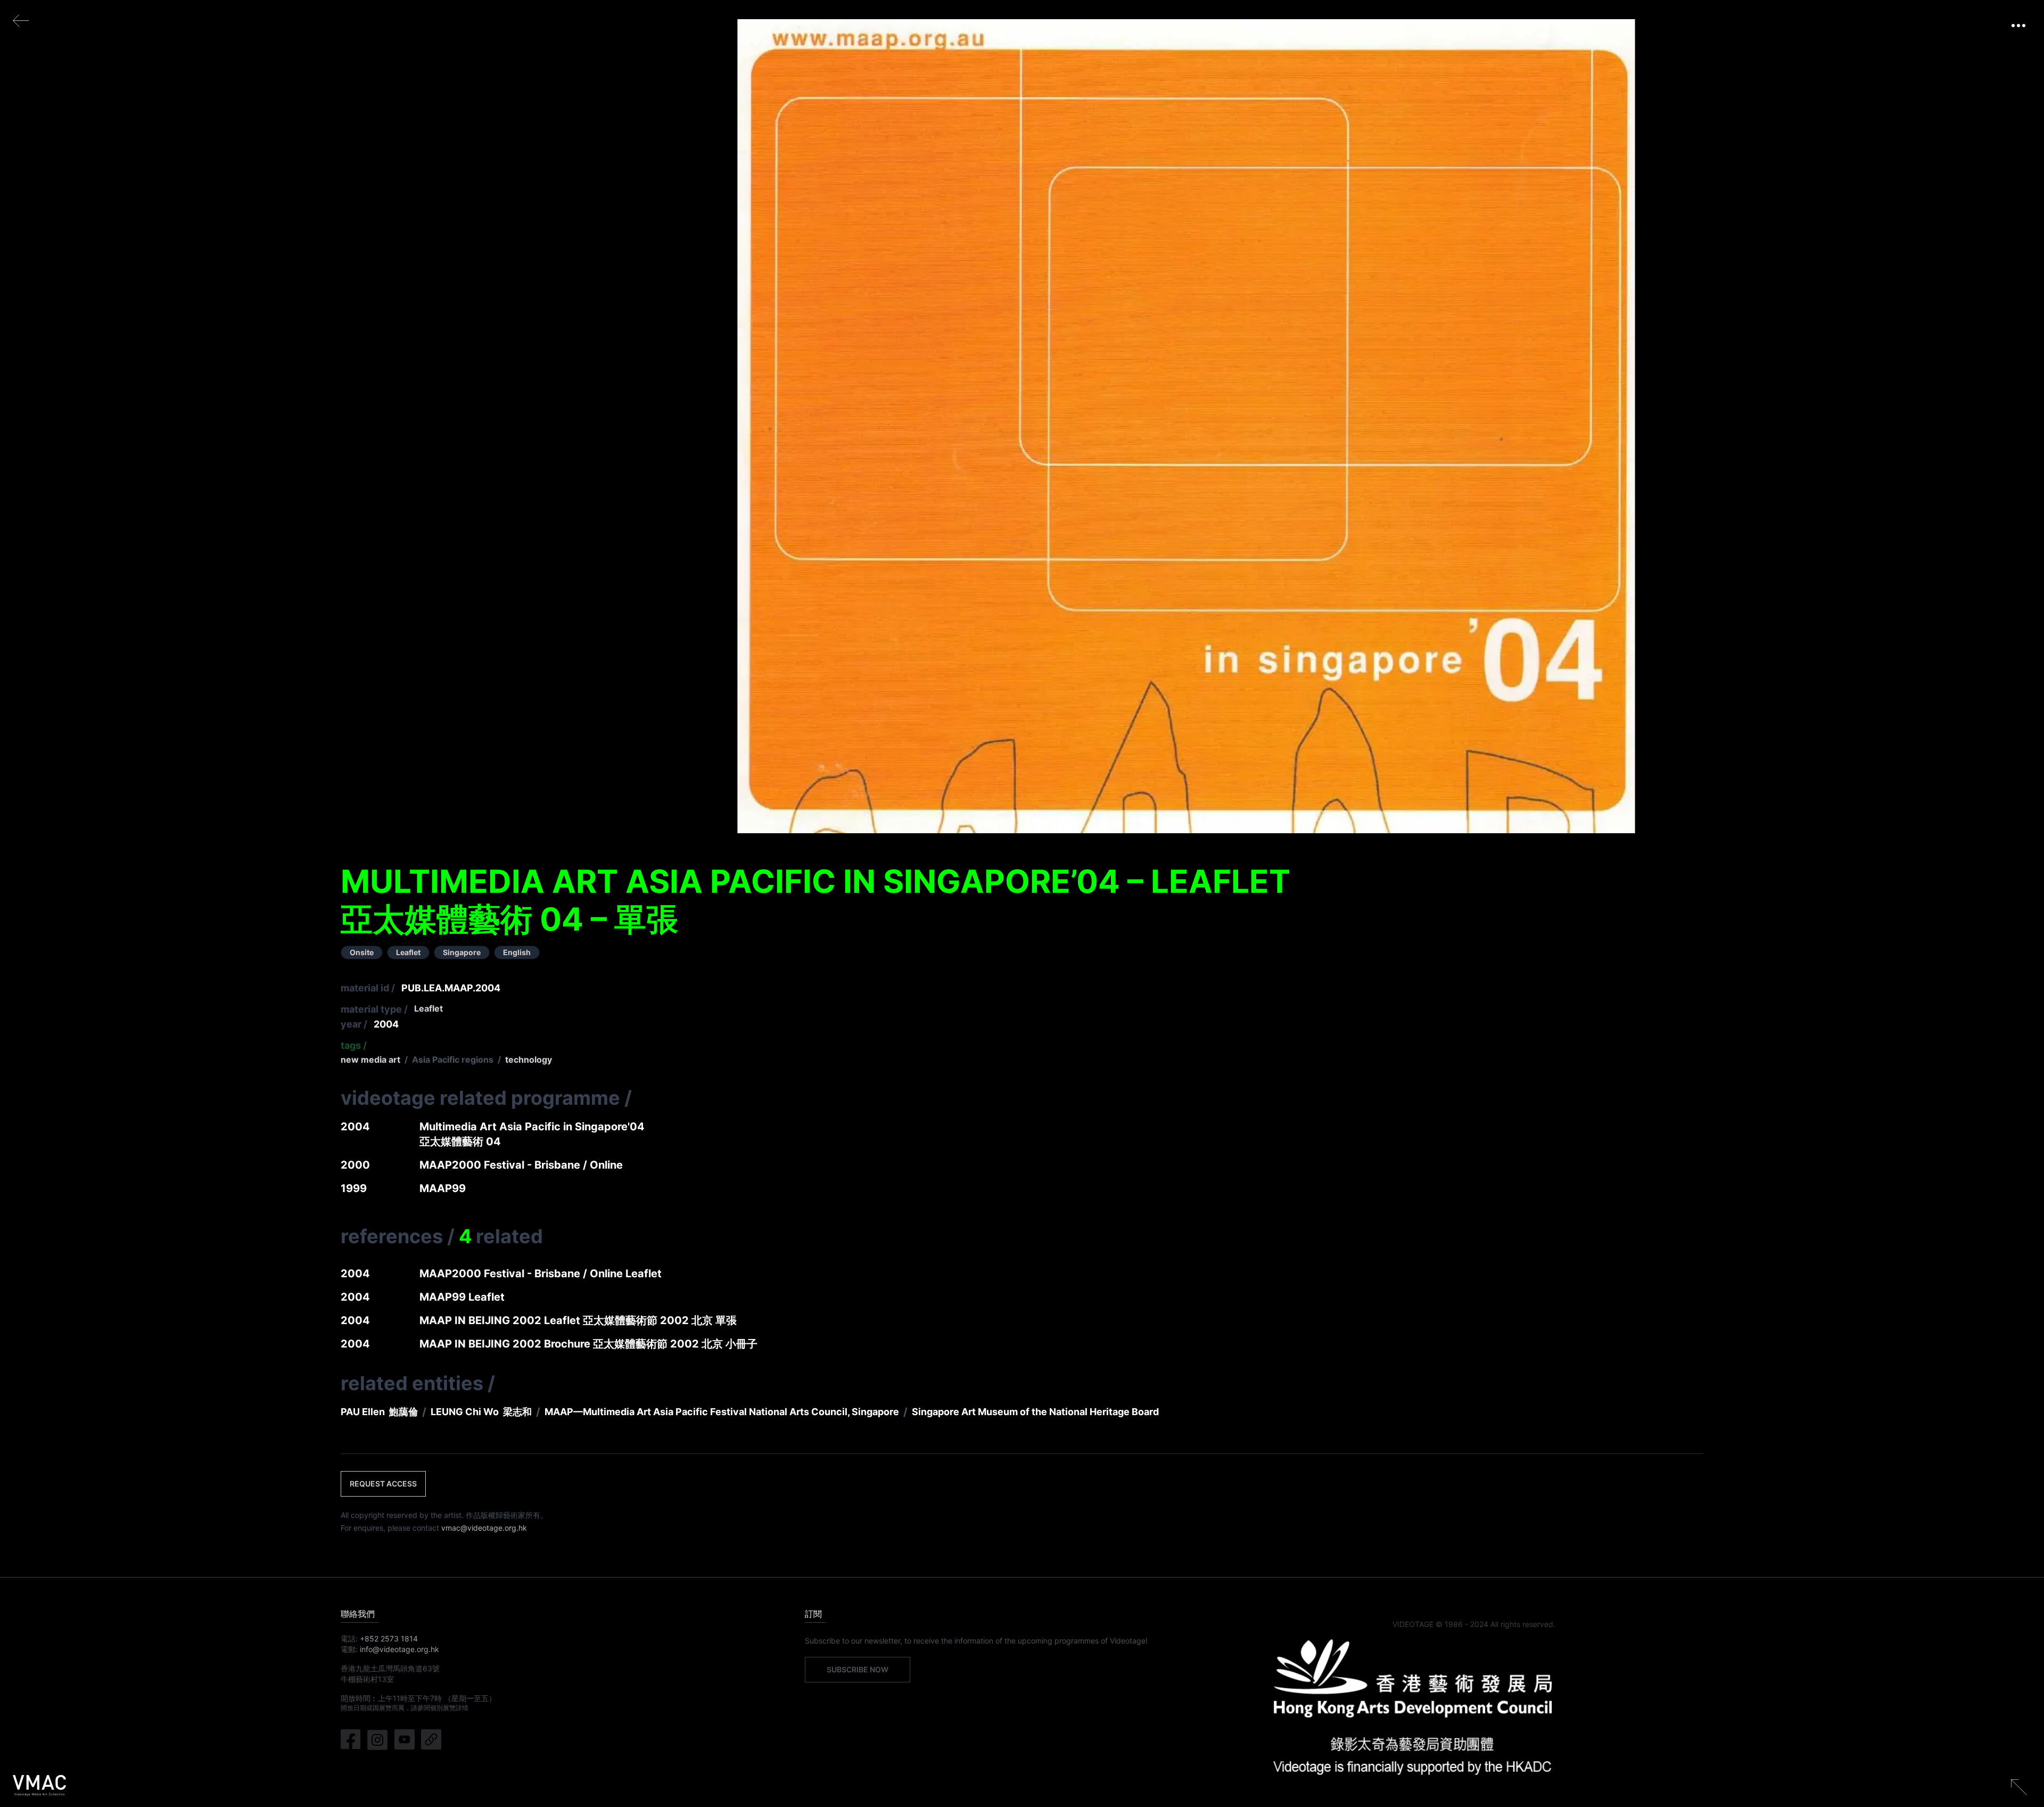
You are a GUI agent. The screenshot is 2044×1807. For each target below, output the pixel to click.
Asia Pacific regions (453, 1059)
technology (529, 1059)
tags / (354, 1045)
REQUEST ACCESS (383, 1484)
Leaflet (428, 1008)
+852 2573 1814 (389, 1638)
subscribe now (858, 1669)
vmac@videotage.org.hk (484, 1528)
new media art (370, 1059)
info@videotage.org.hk (399, 1649)
